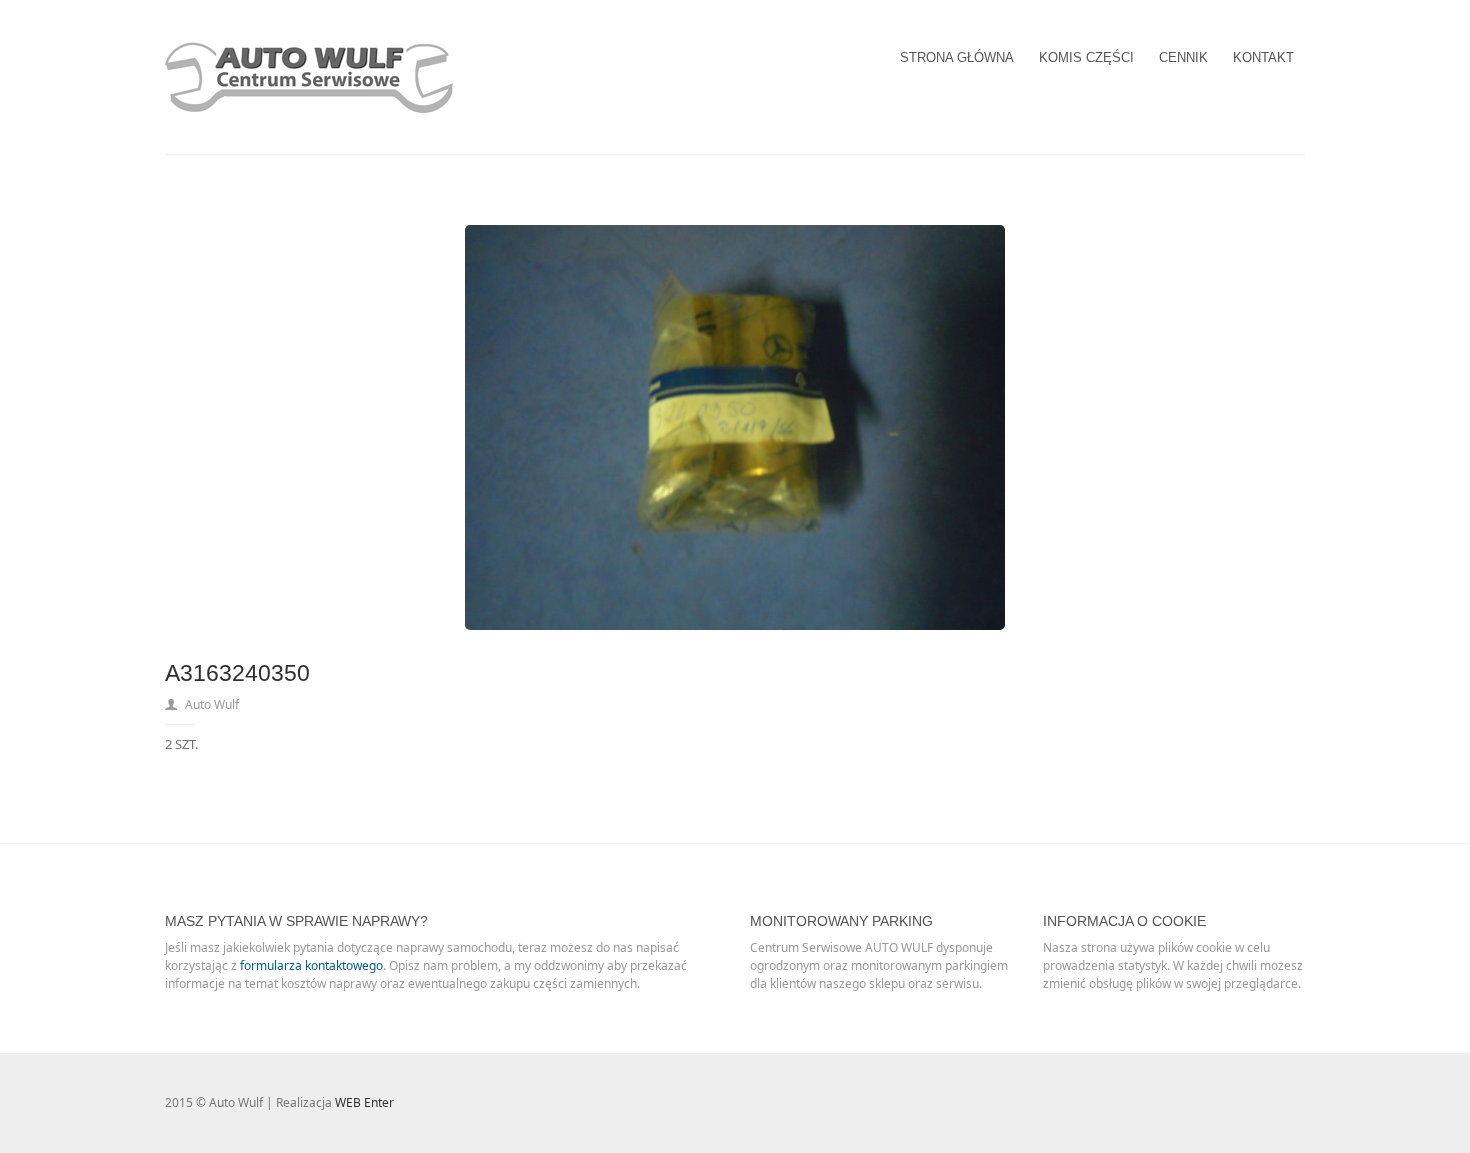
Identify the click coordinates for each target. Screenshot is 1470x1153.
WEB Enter (364, 1102)
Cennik (1183, 57)
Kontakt (1263, 57)
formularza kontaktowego (311, 965)
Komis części (1086, 57)
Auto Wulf (212, 704)
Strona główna (957, 57)
